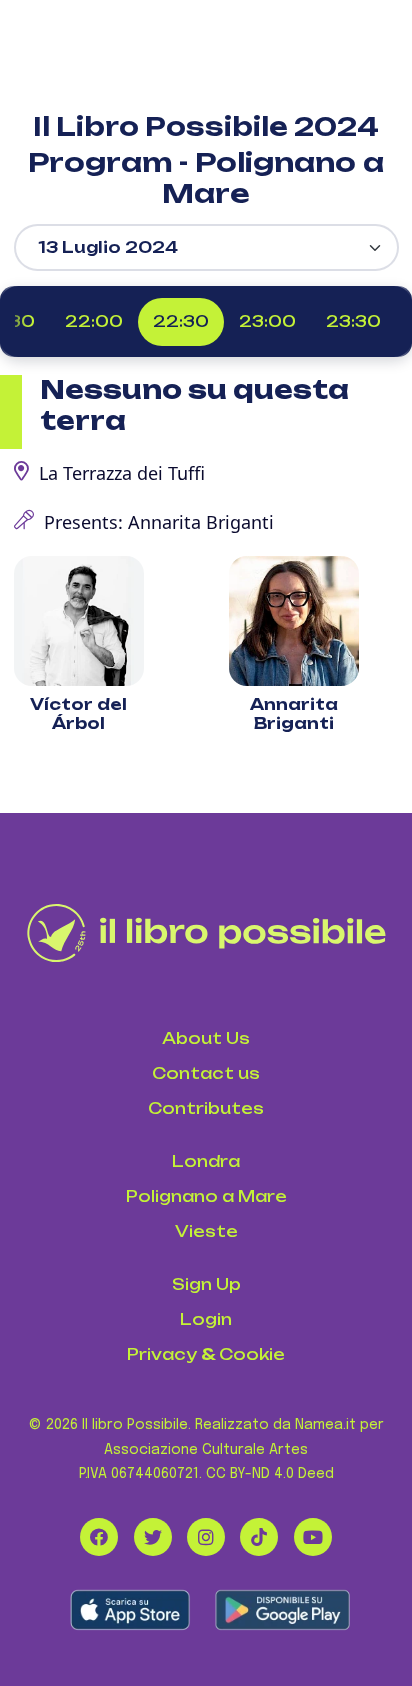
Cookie (252, 1354)
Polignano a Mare (206, 1196)
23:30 (353, 321)
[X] (153, 1537)
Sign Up (206, 1284)
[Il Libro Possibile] (206, 933)
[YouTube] (313, 1537)
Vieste (206, 1231)
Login (206, 1319)
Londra (206, 1161)
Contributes (206, 1108)
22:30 (181, 321)
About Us (206, 1038)
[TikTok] (259, 1537)
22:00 (94, 321)
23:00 (267, 321)
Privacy (162, 1354)
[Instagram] (206, 1537)
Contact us (206, 1073)
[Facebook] (99, 1537)
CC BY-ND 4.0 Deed (270, 1474)
